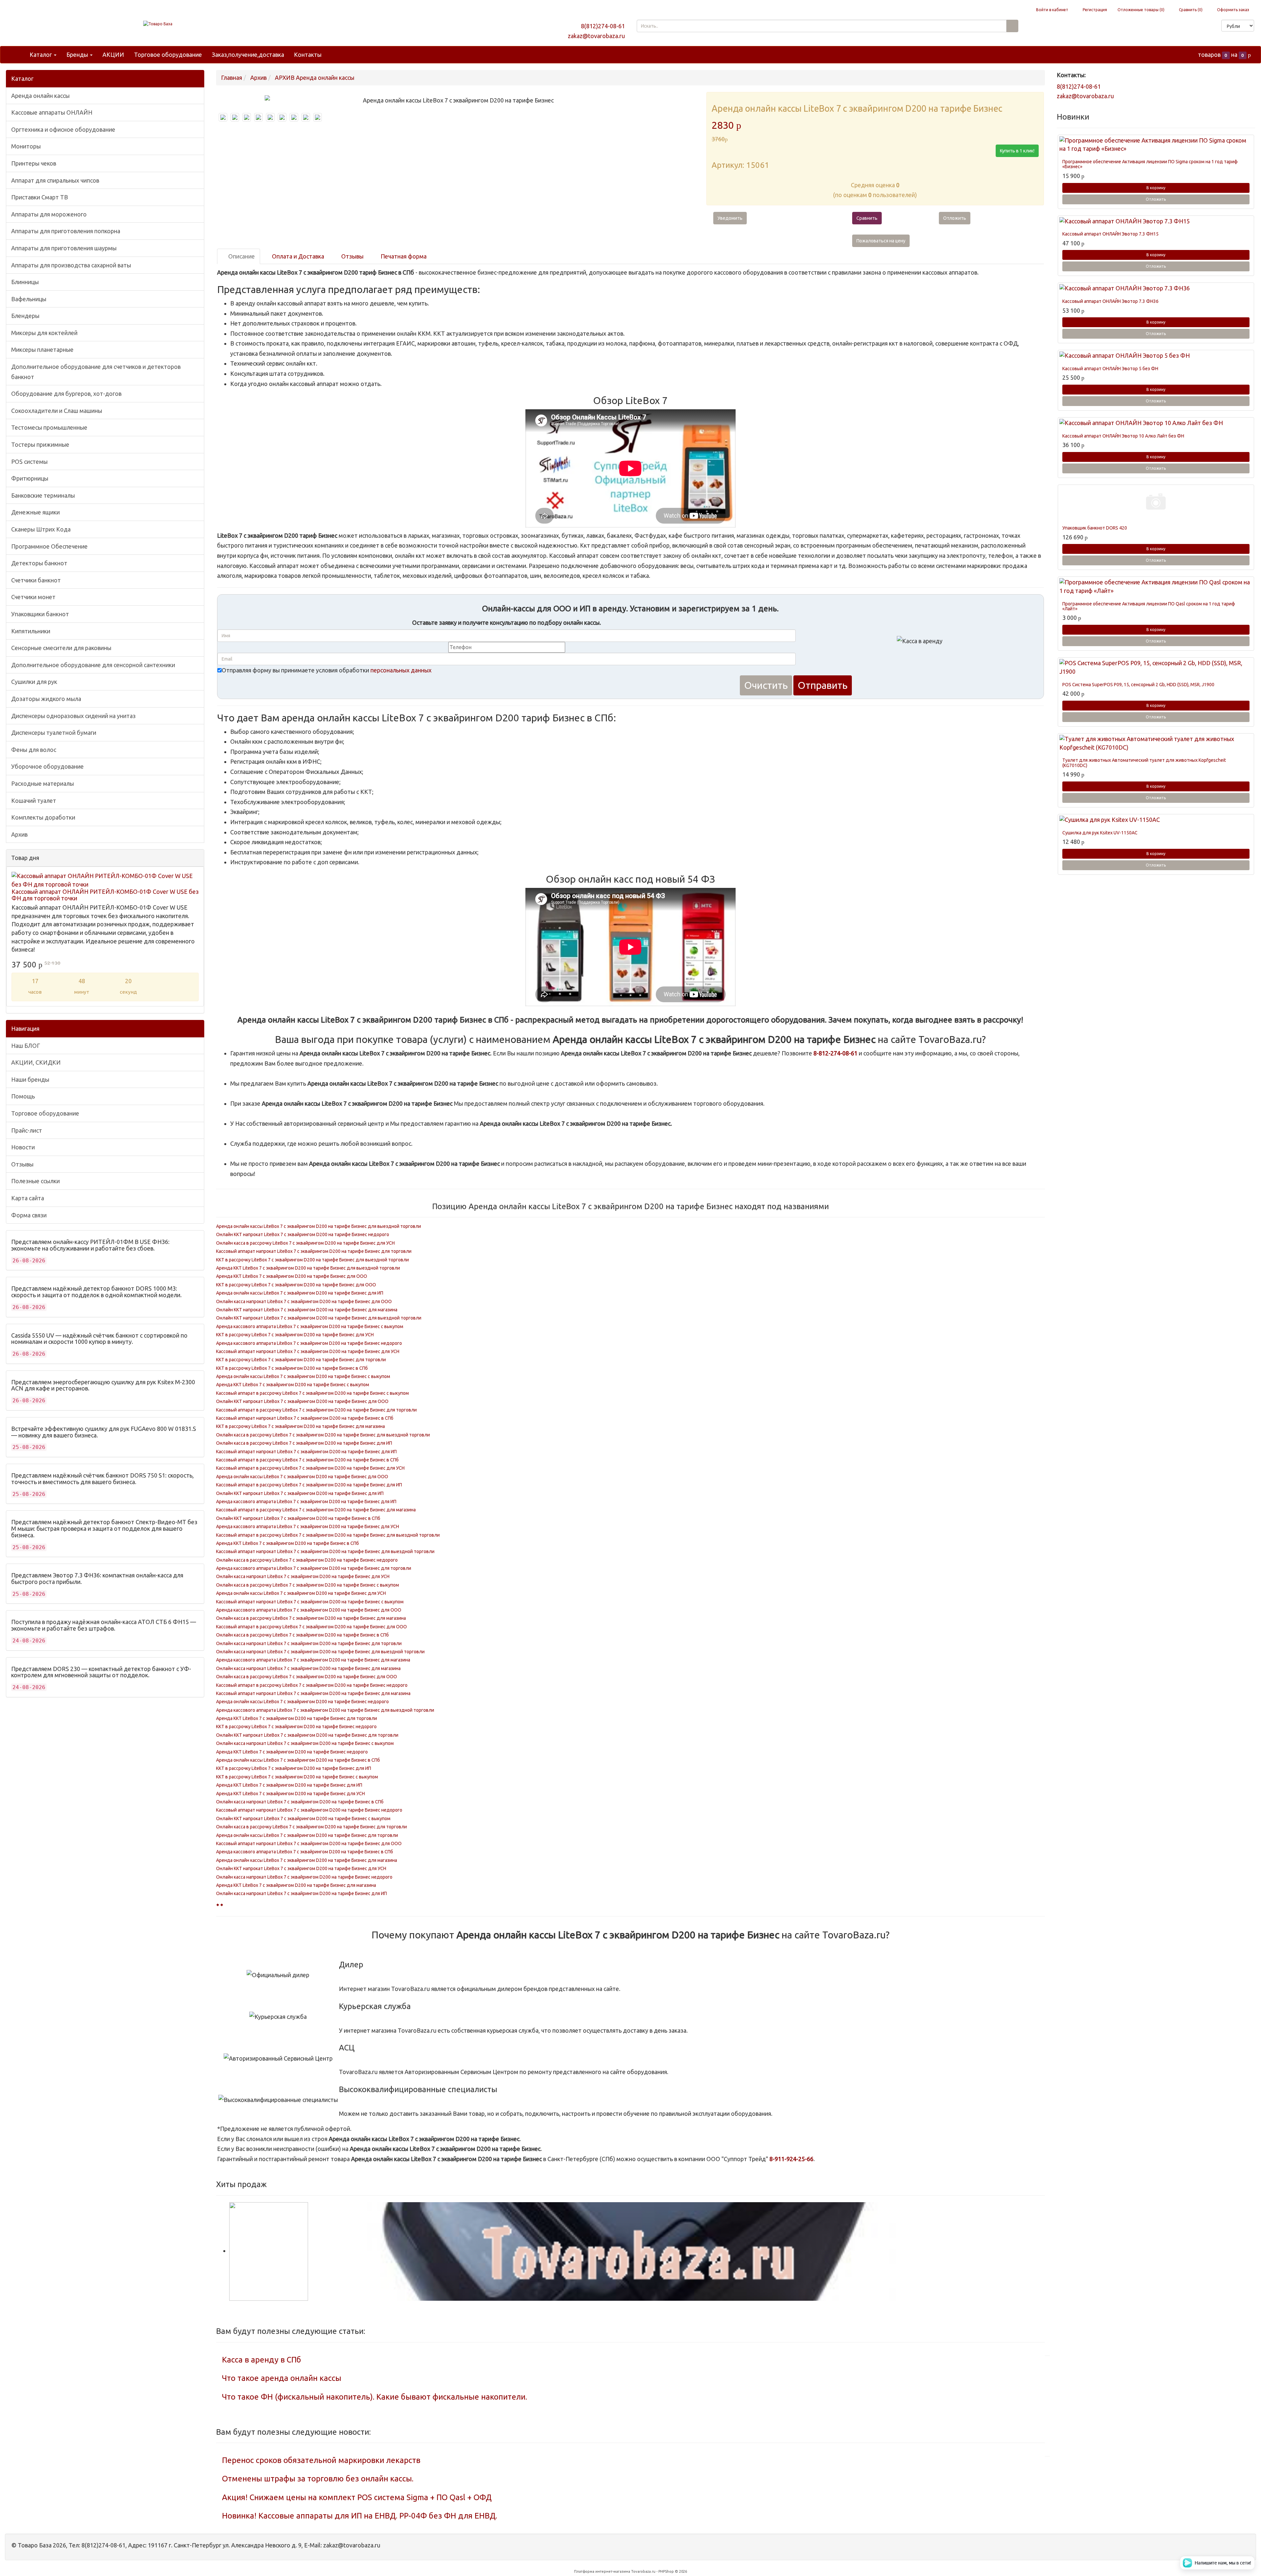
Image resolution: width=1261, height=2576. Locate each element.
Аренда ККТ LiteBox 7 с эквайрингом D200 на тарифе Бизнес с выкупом (293, 1385)
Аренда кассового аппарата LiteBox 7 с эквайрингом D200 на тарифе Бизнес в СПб (305, 1852)
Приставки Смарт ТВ (40, 197)
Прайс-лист (27, 1130)
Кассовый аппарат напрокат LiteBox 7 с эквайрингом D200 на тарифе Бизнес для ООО (309, 1843)
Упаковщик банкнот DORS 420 (1095, 528)
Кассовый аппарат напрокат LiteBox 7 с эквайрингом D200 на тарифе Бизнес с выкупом (310, 1602)
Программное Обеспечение (49, 546)
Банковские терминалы (43, 495)
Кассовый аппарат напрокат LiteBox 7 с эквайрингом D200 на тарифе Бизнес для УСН (308, 1351)
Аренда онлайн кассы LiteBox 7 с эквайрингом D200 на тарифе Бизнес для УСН (301, 1593)
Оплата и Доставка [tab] (297, 256)
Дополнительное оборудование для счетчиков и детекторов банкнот (96, 372)
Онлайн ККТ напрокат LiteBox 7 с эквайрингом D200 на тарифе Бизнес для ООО (302, 1401)
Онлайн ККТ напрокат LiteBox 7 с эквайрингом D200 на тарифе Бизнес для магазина (307, 1310)
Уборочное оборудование (47, 766)
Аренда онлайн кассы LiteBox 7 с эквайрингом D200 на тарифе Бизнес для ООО (302, 1477)
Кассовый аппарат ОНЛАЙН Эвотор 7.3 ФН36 (1110, 301)
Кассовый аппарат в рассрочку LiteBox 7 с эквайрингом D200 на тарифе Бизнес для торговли (316, 1410)
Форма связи (29, 1215)
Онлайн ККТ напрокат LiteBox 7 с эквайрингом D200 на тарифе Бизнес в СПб (298, 1518)
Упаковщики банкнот (40, 614)
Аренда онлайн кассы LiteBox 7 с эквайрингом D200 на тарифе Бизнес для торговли (307, 1835)
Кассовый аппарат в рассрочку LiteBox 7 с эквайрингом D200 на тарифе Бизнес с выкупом (312, 1393)
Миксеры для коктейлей (44, 333)
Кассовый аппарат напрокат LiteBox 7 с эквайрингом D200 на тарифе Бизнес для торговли (314, 1251)
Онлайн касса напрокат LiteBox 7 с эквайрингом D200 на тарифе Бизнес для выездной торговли (320, 1652)
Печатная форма (403, 256)
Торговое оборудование (168, 55)
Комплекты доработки (43, 817)
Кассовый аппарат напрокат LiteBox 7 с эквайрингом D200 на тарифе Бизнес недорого (309, 1810)
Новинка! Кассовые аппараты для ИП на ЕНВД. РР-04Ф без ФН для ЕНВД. (360, 2516)
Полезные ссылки (35, 1181)
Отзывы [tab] (352, 256)
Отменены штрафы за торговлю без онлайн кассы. (318, 2479)
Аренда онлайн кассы (40, 96)
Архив (19, 834)
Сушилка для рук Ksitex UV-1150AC (1100, 833)
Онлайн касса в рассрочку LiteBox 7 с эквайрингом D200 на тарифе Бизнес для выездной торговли (323, 1435)
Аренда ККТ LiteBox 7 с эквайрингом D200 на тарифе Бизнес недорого (292, 1752)
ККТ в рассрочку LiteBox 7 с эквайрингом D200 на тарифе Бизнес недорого (296, 1727)
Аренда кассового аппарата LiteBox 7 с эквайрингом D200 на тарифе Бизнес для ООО (309, 1610)
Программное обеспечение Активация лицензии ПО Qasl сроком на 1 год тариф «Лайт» (1149, 606)
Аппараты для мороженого (49, 214)
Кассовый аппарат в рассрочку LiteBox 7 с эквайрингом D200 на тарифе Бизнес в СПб (307, 1460)
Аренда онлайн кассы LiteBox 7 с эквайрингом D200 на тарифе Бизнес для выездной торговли (319, 1226)
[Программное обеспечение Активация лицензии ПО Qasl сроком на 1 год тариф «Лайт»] (1156, 587)
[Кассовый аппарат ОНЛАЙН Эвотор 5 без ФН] (1156, 356)
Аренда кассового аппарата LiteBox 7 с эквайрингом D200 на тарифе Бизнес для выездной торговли (325, 1710)
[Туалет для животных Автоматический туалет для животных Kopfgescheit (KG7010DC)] (1156, 743)
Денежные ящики (35, 512)
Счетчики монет (33, 597)
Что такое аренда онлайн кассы (282, 2378)
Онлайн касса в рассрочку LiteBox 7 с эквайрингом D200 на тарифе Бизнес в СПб (302, 1635)
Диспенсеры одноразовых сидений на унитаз (73, 716)
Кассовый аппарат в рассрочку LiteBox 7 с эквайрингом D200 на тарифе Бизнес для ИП (309, 1485)
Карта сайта (28, 1198)
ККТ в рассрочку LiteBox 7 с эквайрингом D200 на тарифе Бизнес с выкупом (297, 1777)
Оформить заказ (1233, 10)
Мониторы (26, 146)
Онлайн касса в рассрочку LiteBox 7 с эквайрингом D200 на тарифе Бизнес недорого (307, 1560)
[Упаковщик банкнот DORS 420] (1156, 503)
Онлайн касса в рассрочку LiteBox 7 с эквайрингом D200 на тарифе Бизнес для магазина (311, 1618)
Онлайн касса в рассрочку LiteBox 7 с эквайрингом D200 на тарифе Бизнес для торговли (311, 1827)
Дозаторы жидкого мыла (46, 699)
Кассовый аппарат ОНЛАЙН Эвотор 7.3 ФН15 (1110, 234)
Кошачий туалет (34, 801)
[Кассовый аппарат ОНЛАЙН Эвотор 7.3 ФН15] (1156, 221)
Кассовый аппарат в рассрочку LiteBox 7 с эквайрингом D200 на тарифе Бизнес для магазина (316, 1510)
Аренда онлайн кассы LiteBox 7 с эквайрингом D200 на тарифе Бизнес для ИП (300, 1293)
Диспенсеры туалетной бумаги (54, 733)
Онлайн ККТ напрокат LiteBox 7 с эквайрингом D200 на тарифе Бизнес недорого (303, 1234)
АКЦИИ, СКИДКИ (36, 1062)
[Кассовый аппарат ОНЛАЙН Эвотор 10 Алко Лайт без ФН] (1156, 423)
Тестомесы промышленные (49, 427)
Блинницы (25, 282)
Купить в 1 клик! (1017, 151)
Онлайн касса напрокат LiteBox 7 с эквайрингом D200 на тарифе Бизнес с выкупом (305, 1743)
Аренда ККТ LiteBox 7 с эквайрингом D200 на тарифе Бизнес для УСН (290, 1794)
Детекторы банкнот (39, 563)
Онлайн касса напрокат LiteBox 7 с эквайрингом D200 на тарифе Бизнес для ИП (301, 1893)
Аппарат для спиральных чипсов (55, 180)
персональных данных (401, 670)
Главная (232, 78)
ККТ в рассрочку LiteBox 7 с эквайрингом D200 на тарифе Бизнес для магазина (300, 1426)
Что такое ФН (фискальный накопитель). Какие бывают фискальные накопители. (375, 2397)
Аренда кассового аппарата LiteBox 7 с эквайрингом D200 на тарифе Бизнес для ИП (306, 1502)
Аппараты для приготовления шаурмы (64, 248)
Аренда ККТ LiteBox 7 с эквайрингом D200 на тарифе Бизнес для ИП (289, 1785)
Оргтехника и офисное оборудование (63, 129)
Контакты (308, 55)
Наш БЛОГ (26, 1046)
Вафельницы (29, 299)
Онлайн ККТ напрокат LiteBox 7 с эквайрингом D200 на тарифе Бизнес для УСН (301, 1868)
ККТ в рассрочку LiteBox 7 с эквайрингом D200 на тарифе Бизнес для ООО (296, 1285)
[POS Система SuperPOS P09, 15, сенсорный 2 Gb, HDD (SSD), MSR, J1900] (1156, 667)
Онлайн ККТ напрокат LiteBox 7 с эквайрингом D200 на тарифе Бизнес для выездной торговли (319, 1318)
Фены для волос (34, 750)
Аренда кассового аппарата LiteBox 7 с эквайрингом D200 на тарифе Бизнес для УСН (308, 1526)
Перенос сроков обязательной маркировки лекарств (321, 2460)
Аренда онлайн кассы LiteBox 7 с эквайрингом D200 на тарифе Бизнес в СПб (298, 1760)
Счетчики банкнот (36, 580)
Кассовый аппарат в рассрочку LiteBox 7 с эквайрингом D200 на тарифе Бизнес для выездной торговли (328, 1535)
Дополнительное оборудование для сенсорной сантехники (93, 665)
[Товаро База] (158, 24)
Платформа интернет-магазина (602, 2571)
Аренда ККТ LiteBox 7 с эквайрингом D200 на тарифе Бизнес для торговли (297, 1718)
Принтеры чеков (34, 163)
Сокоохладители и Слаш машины (57, 411)
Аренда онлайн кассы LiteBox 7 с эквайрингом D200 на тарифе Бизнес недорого (302, 1702)
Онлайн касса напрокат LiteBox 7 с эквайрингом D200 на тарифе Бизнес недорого (304, 1877)
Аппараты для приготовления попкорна (66, 231)
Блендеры (25, 316)
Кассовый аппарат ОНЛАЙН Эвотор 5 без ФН (1110, 369)
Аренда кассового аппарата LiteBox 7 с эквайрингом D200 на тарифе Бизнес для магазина (313, 1660)
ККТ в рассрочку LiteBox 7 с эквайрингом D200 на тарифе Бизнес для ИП (294, 1768)
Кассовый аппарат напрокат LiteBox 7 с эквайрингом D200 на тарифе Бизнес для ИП (306, 1452)
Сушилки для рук (34, 682)
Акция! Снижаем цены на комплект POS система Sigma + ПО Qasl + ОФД (357, 2497)
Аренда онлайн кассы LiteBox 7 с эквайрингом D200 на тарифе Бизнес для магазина (307, 1860)
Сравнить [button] (867, 218)
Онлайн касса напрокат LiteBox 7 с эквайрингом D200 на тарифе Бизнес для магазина (308, 1668)
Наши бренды (30, 1079)
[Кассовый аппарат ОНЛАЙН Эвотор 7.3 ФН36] (1156, 288)
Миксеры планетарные (42, 350)
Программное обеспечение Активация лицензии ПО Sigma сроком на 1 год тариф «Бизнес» (1150, 164)
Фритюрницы (30, 478)
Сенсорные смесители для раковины (61, 648)
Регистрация (1094, 10)
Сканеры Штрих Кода (41, 529)
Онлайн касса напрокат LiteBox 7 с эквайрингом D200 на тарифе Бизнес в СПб (300, 1802)
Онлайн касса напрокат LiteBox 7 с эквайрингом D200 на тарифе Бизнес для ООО (304, 1301)
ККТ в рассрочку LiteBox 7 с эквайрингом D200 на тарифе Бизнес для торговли (301, 1360)
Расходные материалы (43, 783)
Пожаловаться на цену (881, 241)
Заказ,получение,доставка (248, 55)
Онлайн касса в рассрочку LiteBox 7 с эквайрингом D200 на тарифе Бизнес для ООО (307, 1677)
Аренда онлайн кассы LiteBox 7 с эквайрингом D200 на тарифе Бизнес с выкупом (303, 1376)
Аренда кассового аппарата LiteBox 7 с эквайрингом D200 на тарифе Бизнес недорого (309, 1343)
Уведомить (730, 218)
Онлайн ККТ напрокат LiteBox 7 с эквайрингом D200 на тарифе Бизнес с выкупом (303, 1819)
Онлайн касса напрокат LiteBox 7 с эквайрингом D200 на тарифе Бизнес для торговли (309, 1643)
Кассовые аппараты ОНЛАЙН (52, 112)
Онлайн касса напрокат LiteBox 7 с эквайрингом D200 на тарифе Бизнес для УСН (303, 1576)
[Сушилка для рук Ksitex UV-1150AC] (1156, 820)
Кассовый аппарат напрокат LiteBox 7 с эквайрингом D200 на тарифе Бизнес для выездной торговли (325, 1551)
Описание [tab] (241, 256)
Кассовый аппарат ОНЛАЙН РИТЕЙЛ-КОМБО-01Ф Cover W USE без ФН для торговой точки (105, 895)
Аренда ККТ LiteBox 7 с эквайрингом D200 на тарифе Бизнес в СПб (288, 1543)
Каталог (41, 55)
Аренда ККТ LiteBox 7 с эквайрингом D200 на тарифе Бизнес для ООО (292, 1276)
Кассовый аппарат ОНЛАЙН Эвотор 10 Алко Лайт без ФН (1123, 436)
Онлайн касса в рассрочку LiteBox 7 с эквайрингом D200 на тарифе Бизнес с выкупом (308, 1585)
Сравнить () (1190, 10)
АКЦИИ (113, 55)
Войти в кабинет (1052, 10)
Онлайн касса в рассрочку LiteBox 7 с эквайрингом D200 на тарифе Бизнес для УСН (305, 1243)
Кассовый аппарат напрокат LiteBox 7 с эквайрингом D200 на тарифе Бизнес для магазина (313, 1693)
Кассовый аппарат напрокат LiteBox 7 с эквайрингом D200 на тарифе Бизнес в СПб (305, 1418)
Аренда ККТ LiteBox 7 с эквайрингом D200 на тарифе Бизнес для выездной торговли (308, 1268)
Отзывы (22, 1164)
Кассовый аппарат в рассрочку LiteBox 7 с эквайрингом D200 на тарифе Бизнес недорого (312, 1685)
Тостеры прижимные (40, 444)
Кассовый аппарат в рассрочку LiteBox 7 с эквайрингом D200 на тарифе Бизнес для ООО (311, 1627)
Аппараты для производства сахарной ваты (71, 265)
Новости (23, 1147)
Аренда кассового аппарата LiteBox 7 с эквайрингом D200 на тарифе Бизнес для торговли (314, 1568)
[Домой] (17, 55)
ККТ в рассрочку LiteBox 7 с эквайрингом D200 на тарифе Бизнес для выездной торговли (312, 1260)
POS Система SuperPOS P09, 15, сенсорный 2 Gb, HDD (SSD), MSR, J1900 (1138, 685)
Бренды (78, 55)
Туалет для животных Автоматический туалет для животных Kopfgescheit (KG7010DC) (1144, 763)
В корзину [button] (1156, 188)
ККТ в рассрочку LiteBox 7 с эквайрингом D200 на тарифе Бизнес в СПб (292, 1368)
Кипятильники (31, 631)
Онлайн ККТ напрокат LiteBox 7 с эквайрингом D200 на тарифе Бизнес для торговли (307, 1735)
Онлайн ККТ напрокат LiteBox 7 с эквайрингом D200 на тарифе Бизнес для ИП (300, 1493)
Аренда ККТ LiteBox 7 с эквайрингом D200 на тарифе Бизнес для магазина (296, 1885)
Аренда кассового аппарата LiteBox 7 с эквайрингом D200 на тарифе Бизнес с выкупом (310, 1326)
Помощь (23, 1096)
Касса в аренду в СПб (262, 2360)
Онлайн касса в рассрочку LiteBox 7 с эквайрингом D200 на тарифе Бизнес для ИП (304, 1443)
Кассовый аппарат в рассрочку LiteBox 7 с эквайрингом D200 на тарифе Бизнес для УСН (310, 1468)
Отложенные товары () (1141, 10)
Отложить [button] (955, 218)
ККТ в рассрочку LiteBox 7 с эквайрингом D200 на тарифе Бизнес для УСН (295, 1335)
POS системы (29, 462)
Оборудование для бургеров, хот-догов (66, 394)
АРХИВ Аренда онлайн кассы (315, 78)
